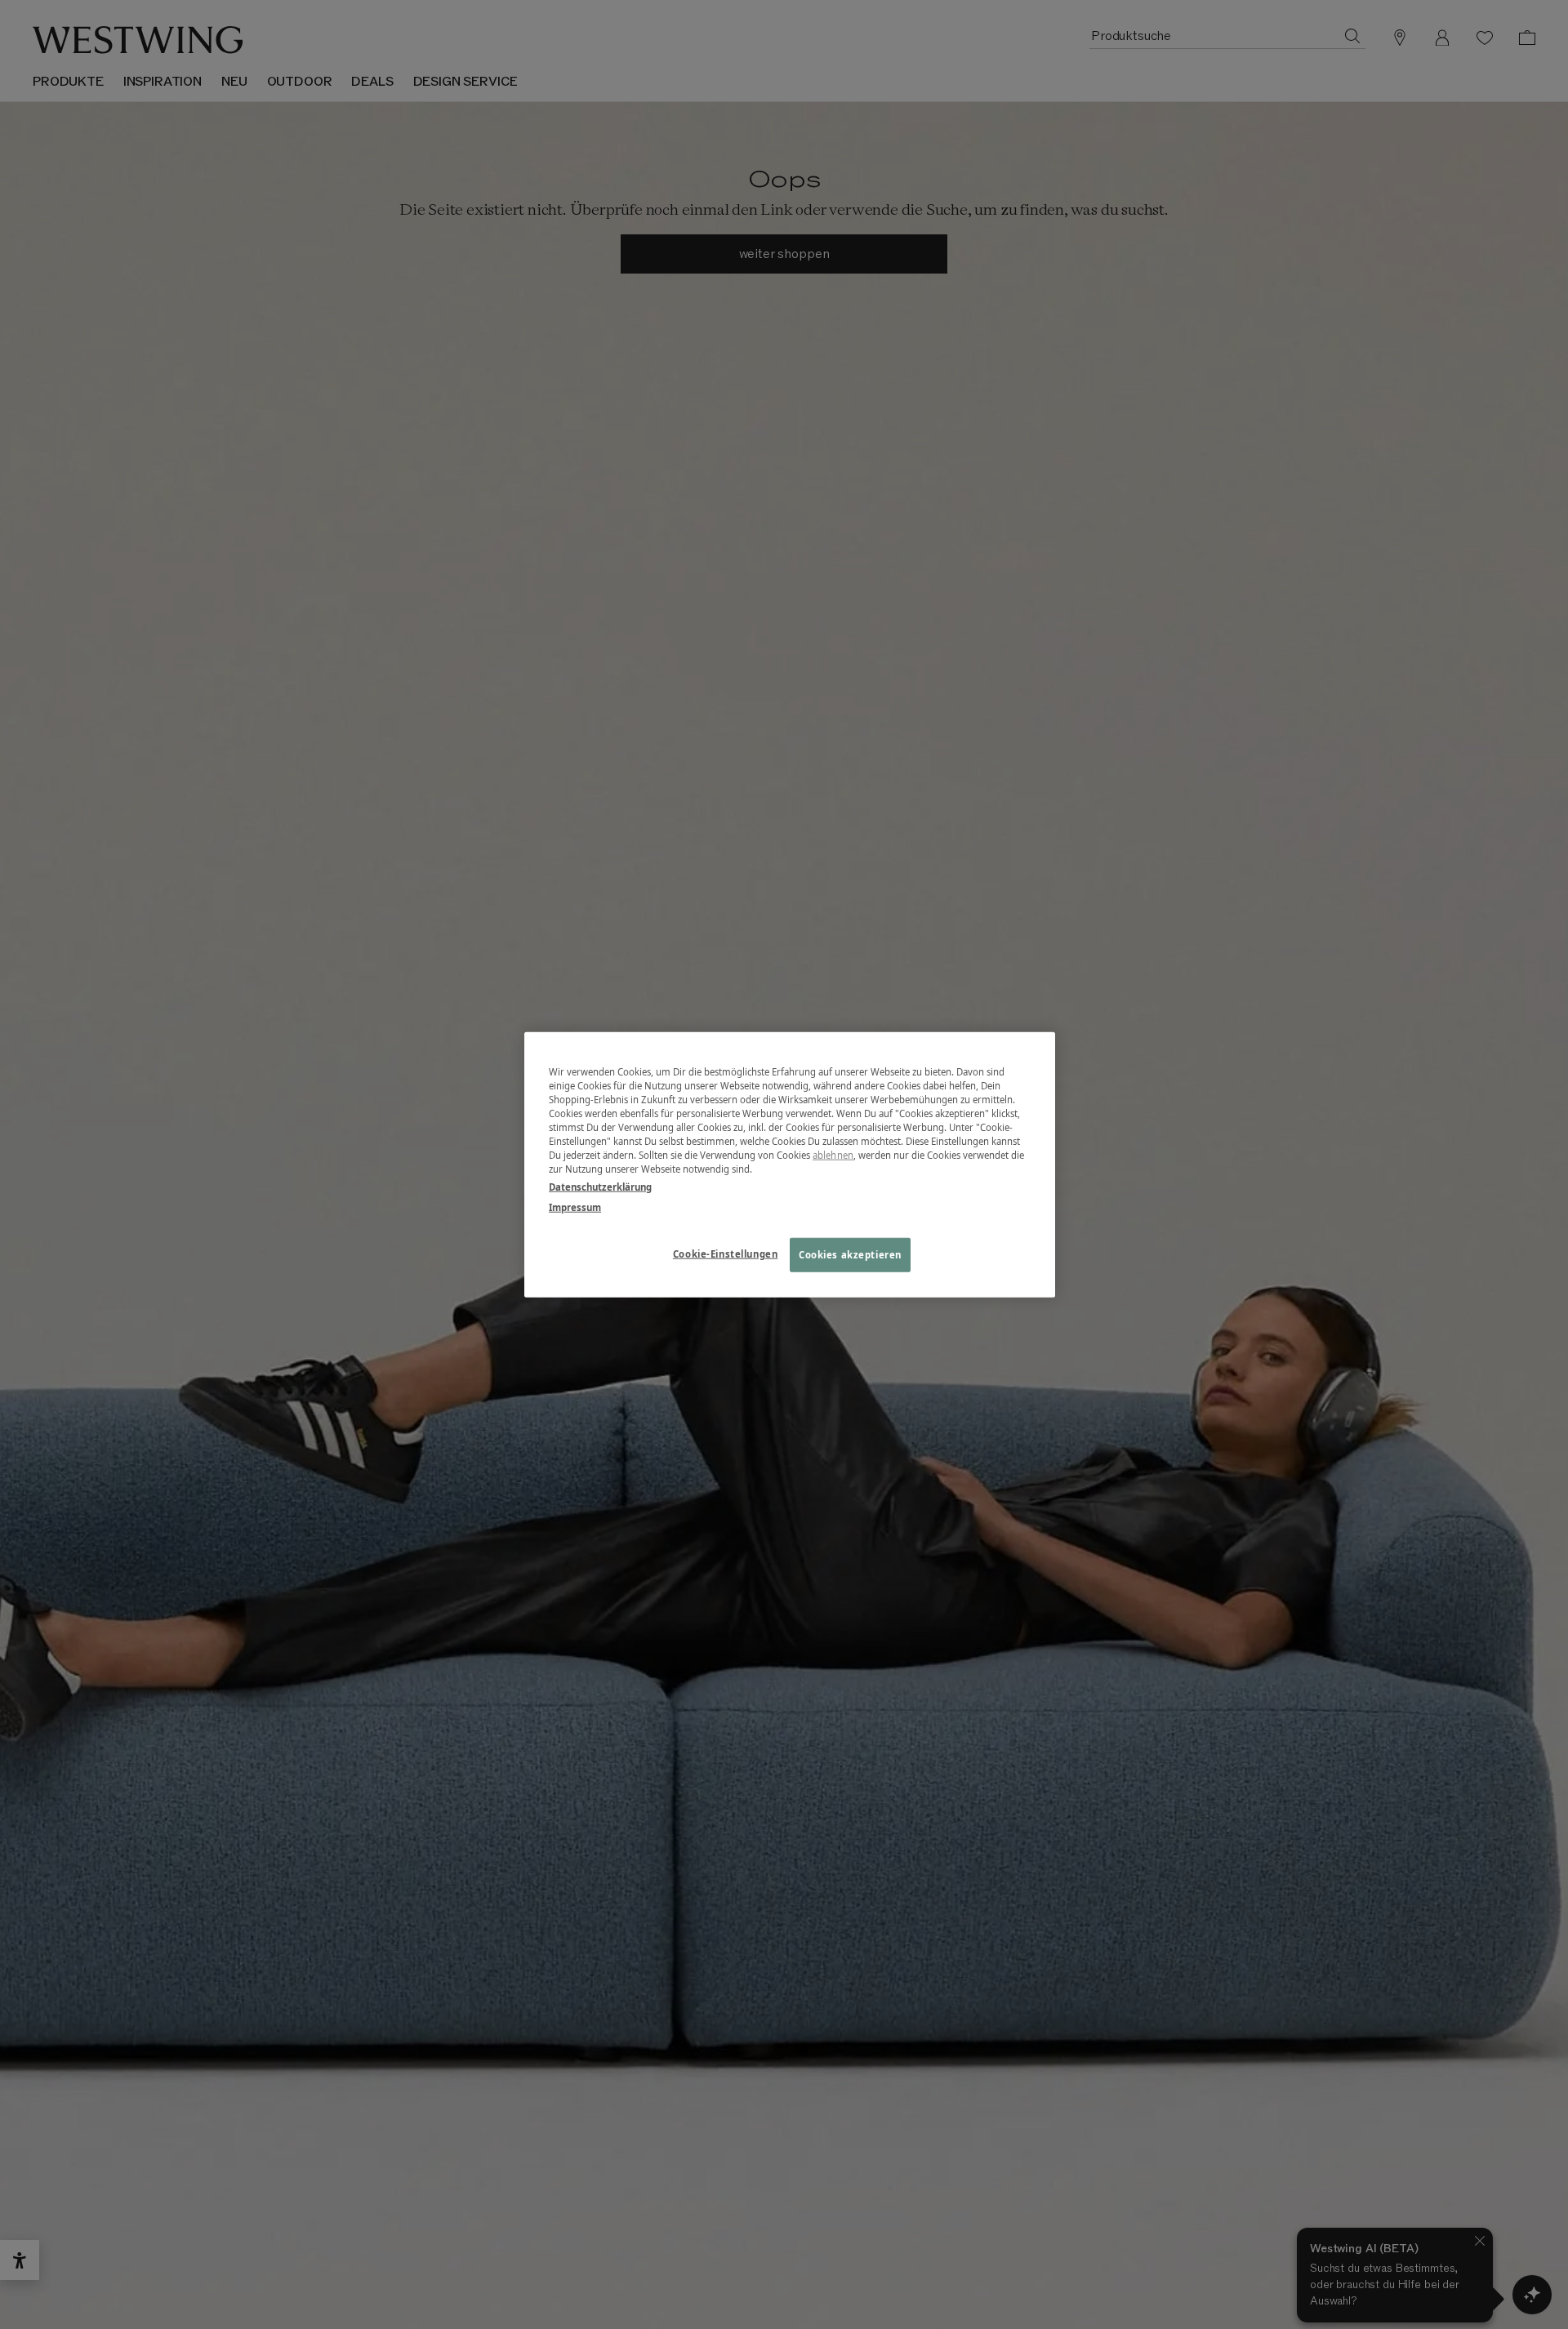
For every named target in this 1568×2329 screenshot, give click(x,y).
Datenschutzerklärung (600, 1186)
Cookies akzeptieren (850, 1254)
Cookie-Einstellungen (725, 1253)
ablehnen (833, 1155)
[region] (790, 1165)
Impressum (575, 1207)
